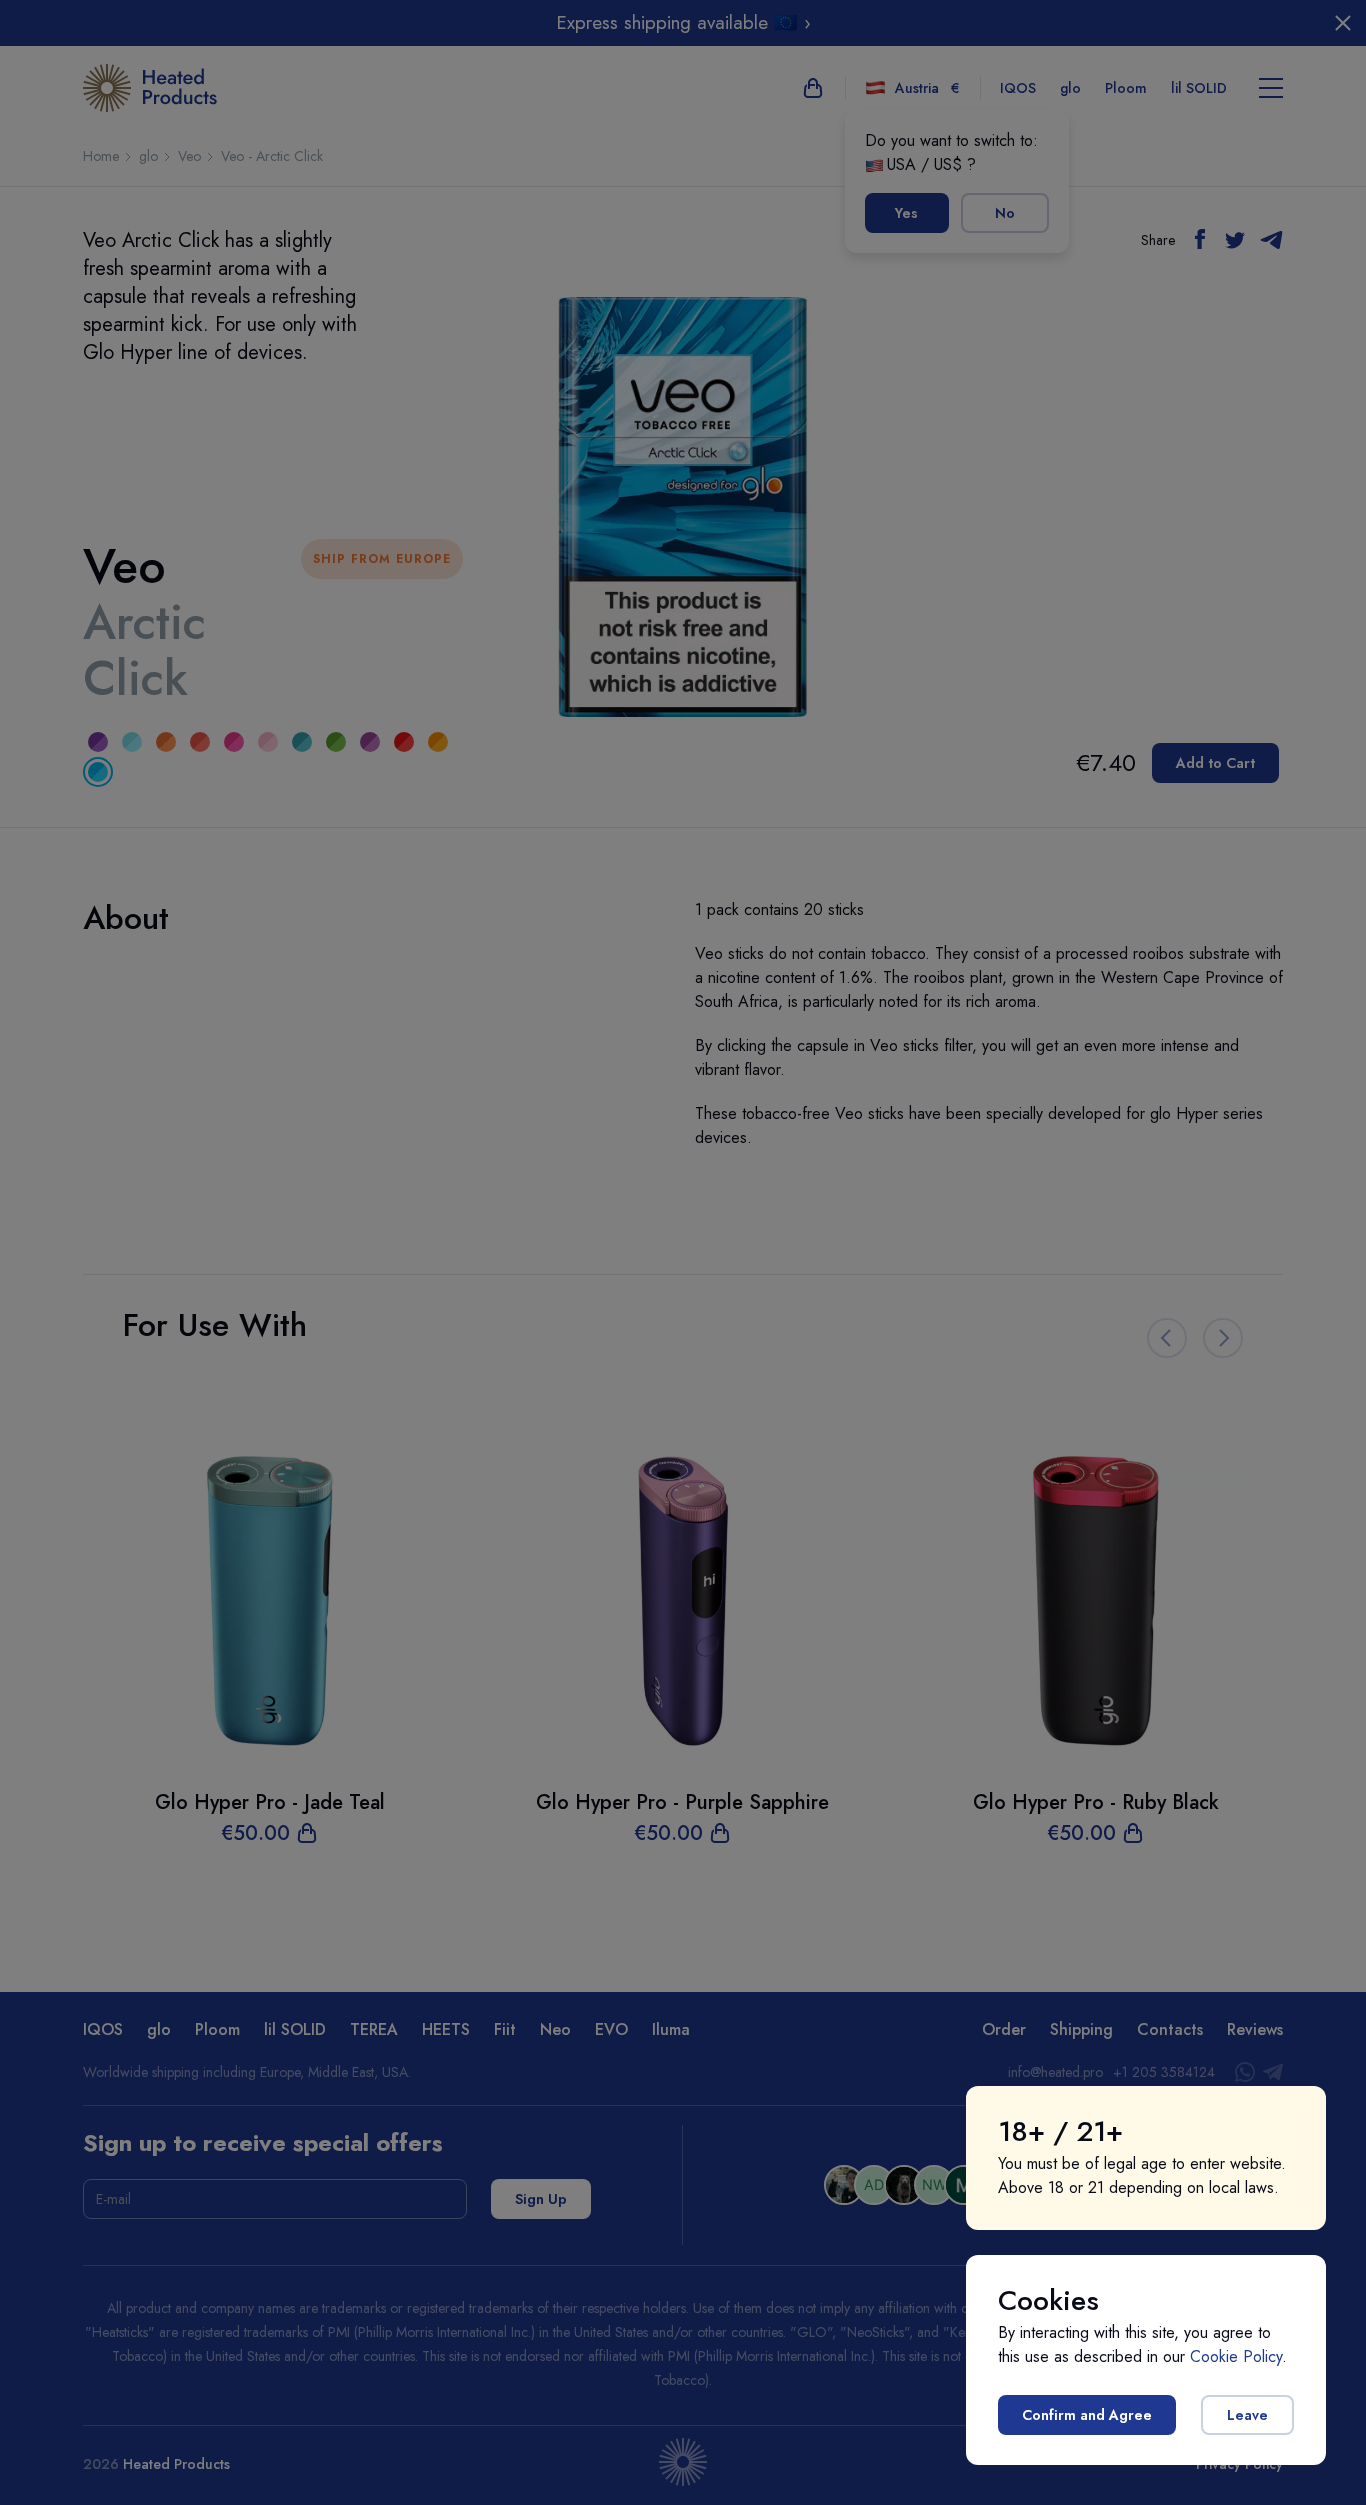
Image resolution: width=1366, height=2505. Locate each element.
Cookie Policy (1236, 2356)
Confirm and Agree (1087, 2415)
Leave (1247, 2415)
